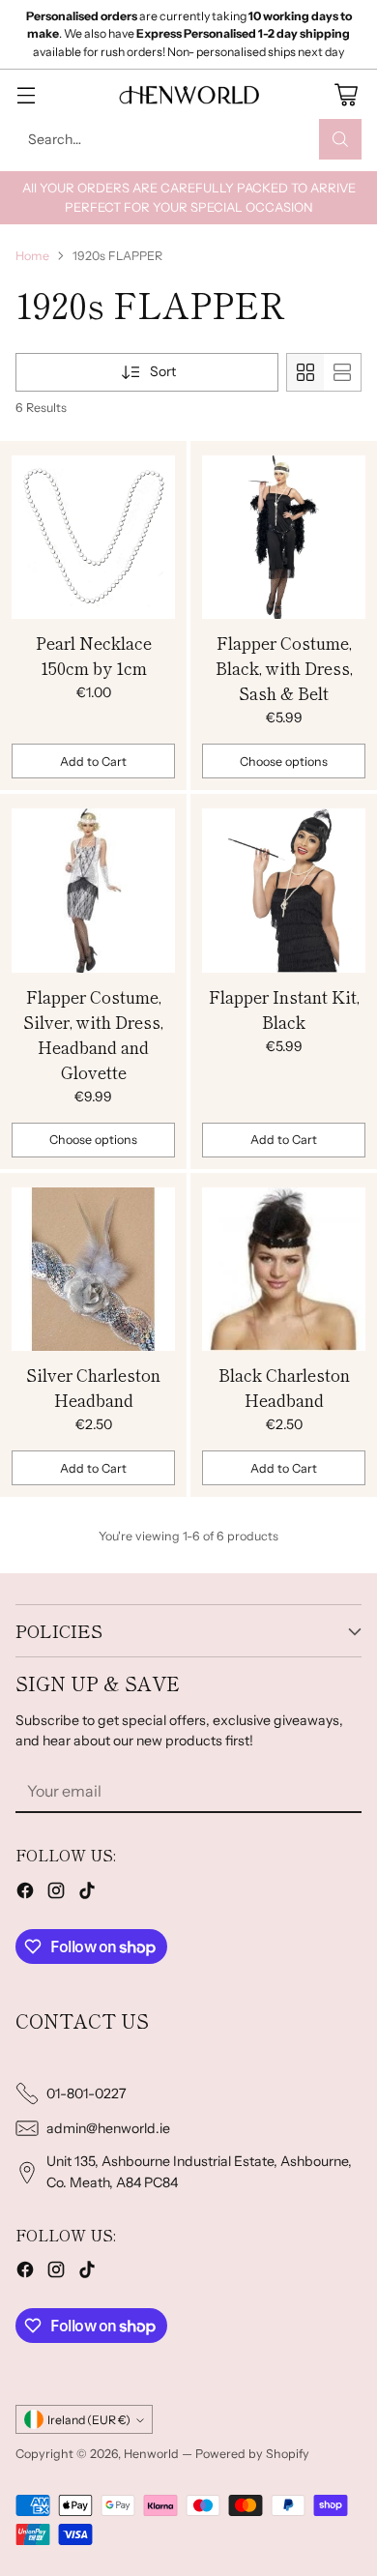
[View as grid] (305, 372)
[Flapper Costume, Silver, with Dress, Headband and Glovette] (93, 891)
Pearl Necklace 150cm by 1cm (94, 655)
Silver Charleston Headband (93, 1387)
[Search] (340, 139)
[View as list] (342, 372)
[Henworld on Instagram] (56, 1893)
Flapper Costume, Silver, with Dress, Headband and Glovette (93, 1034)
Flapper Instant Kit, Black (284, 1009)
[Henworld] (188, 95)
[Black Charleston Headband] (284, 1270)
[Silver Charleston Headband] (93, 1270)
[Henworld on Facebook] (25, 1893)
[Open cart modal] (346, 94)
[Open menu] (26, 94)
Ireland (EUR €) (89, 2420)
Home (32, 256)
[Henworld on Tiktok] (87, 1893)
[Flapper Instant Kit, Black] (284, 891)
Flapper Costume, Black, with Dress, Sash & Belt (284, 668)
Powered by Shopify (252, 2454)
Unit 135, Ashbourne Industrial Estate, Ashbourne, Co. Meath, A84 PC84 (199, 2171)
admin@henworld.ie (108, 2128)
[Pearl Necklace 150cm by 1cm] (93, 538)
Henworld (151, 2454)
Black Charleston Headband (284, 1387)
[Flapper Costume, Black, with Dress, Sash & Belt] (284, 538)
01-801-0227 (87, 2093)
